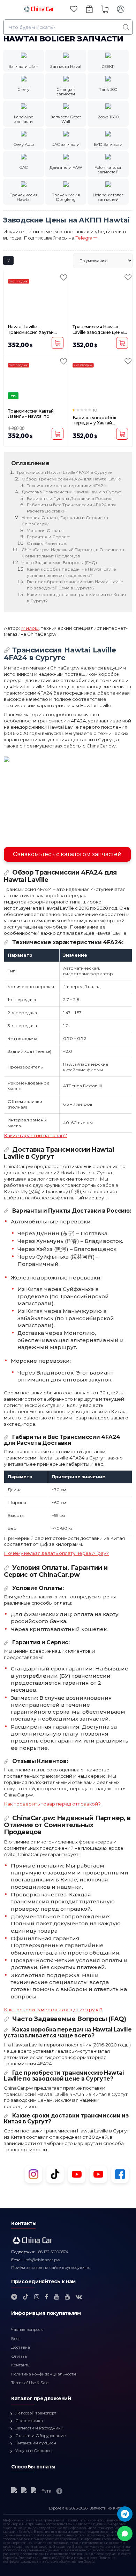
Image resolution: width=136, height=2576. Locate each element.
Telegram (87, 238)
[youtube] (57, 2297)
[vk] (79, 2297)
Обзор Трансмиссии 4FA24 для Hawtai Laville (71, 479)
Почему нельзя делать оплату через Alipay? (56, 1553)
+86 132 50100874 (52, 2252)
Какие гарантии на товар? (35, 1135)
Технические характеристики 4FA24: (67, 486)
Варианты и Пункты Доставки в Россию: (70, 498)
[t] (14, 2297)
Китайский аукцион (36, 2443)
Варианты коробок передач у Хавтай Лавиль (95, 420)
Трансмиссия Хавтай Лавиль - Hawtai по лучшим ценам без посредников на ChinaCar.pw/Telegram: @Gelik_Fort (33, 414)
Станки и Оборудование (41, 2436)
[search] (126, 27)
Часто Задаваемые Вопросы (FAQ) (59, 562)
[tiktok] (26, 2297)
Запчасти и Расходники (39, 2428)
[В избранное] (63, 277)
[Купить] (58, 343)
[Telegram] (125, 2514)
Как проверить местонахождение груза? (53, 2010)
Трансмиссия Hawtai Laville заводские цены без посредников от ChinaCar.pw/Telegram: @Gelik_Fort (98, 330)
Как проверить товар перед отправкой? (52, 1804)
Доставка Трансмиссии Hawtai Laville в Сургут (71, 492)
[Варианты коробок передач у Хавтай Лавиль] (100, 382)
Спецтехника (29, 2421)
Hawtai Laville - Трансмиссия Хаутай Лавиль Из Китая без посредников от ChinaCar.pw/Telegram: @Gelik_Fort (33, 330)
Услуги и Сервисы (34, 2451)
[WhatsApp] (125, 2534)
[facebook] (47, 2297)
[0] (74, 9)
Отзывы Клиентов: (47, 543)
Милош (30, 628)
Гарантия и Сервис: (48, 537)
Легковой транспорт (36, 2413)
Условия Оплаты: (46, 530)
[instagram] (37, 2297)
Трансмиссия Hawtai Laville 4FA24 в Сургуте (64, 472)
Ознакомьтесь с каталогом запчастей (67, 854)
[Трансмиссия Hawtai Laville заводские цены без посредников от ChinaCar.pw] (100, 298)
